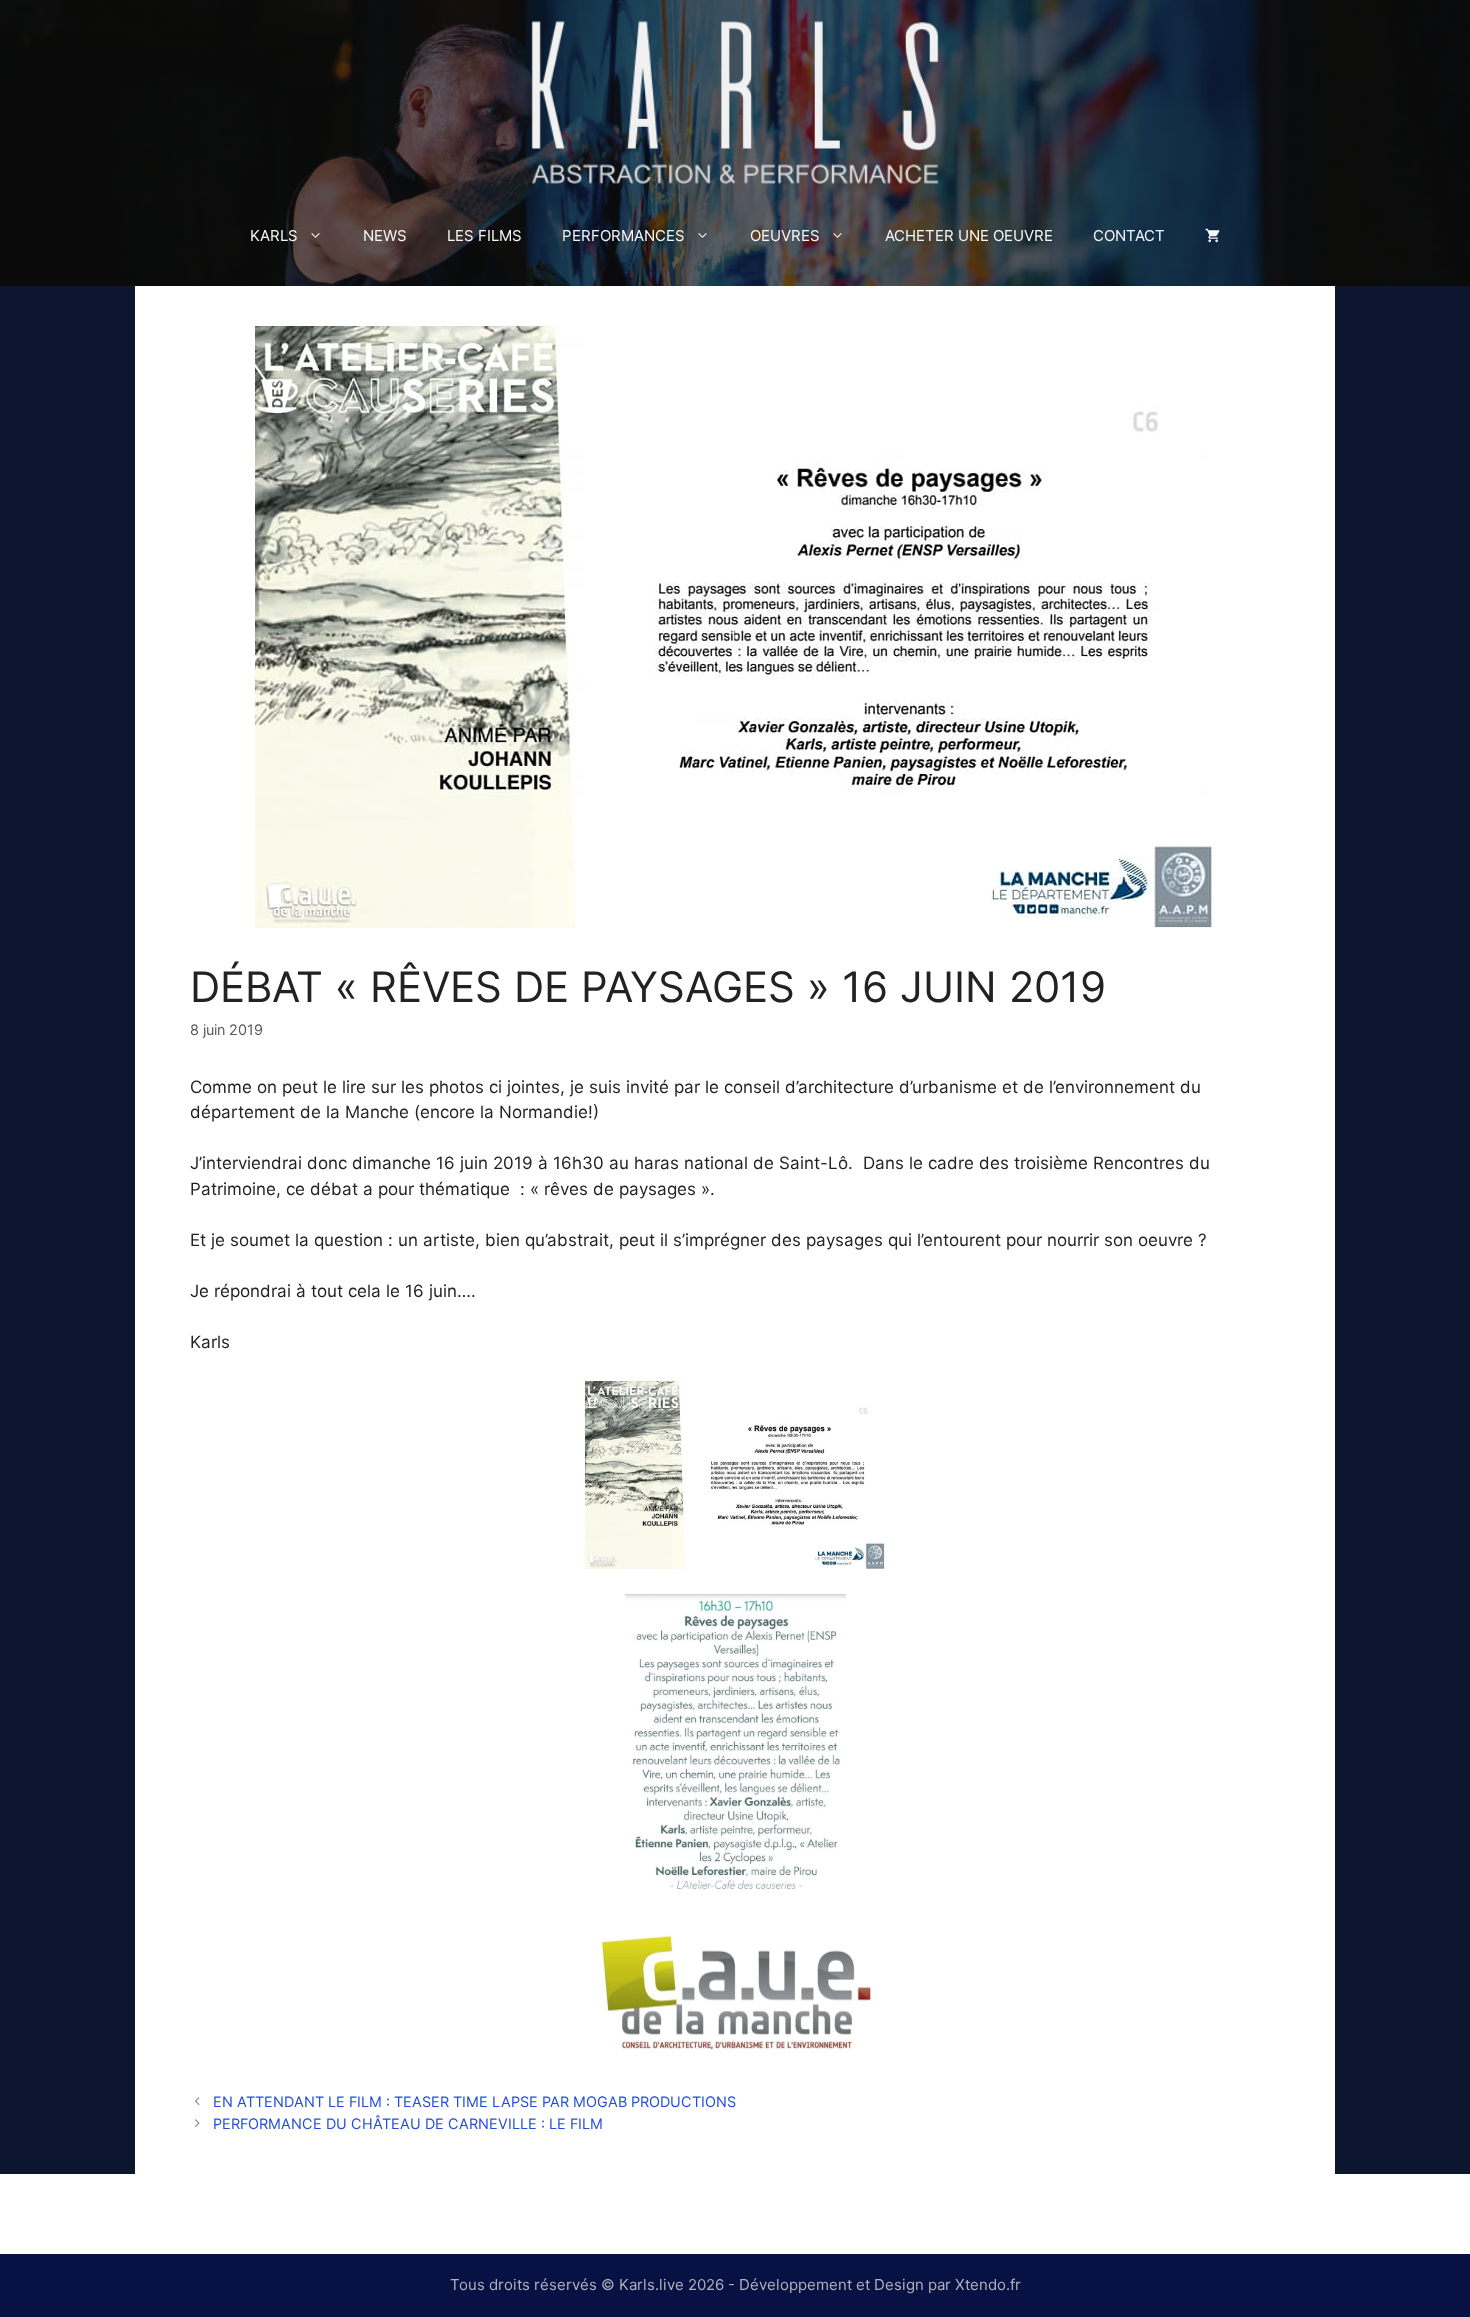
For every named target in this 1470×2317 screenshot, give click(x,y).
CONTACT (1129, 235)
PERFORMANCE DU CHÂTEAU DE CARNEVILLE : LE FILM (408, 2123)
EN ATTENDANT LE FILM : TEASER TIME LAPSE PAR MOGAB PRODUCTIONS (474, 2101)
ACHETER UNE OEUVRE (969, 235)
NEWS (385, 235)
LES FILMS (484, 235)
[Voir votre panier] (1212, 236)
